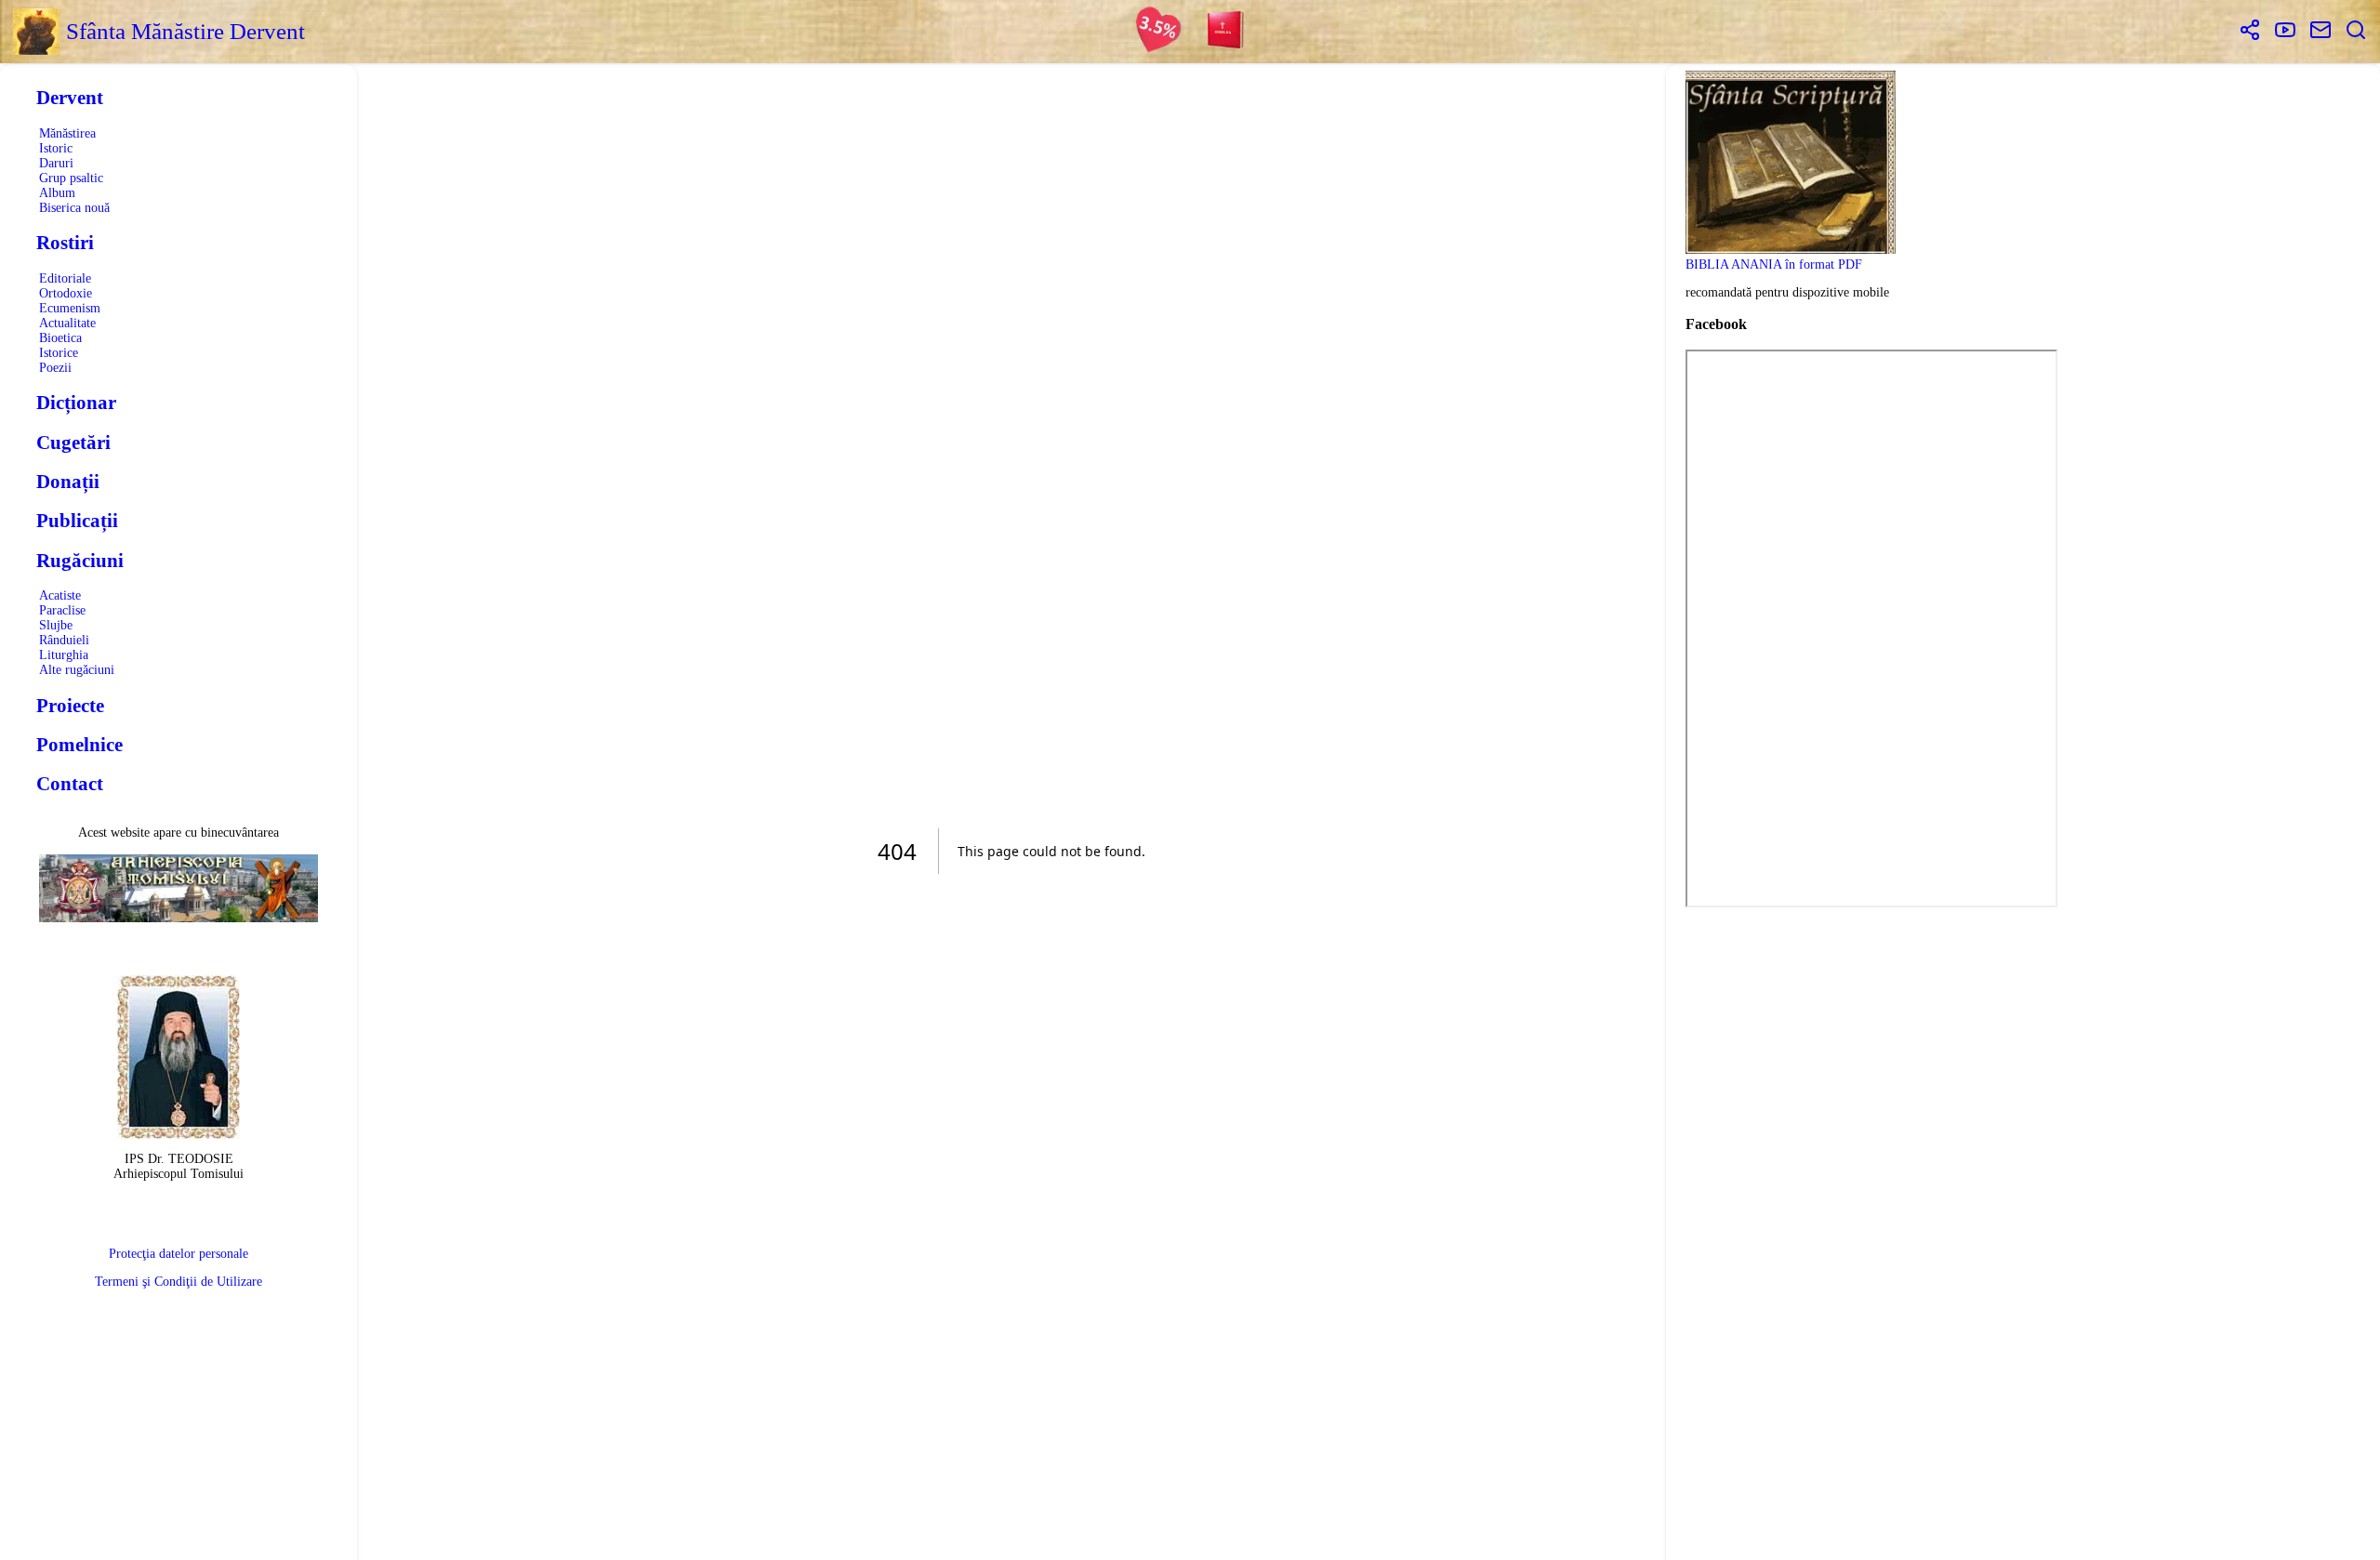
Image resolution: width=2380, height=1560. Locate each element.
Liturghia (64, 655)
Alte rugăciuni (77, 670)
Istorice (59, 353)
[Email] (2320, 32)
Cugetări (73, 443)
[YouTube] (2285, 32)
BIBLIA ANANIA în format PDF (1774, 264)
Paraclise (62, 610)
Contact (70, 784)
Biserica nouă (74, 208)
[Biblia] (1226, 32)
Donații (68, 482)
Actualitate (67, 323)
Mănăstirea (67, 133)
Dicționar (76, 403)
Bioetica (60, 338)
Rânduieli (64, 640)
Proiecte (70, 706)
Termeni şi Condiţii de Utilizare (178, 1282)
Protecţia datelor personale (178, 1254)
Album (57, 193)
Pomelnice (79, 745)
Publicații (77, 521)
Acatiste (60, 595)
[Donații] (1158, 32)
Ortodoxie (66, 293)
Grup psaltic (71, 178)
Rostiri (65, 243)
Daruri (56, 163)
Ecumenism (70, 308)
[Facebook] (2250, 32)
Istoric (56, 148)
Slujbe (56, 625)
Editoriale (65, 278)
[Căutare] (2356, 32)
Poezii (55, 368)
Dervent (70, 98)
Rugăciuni (80, 561)
